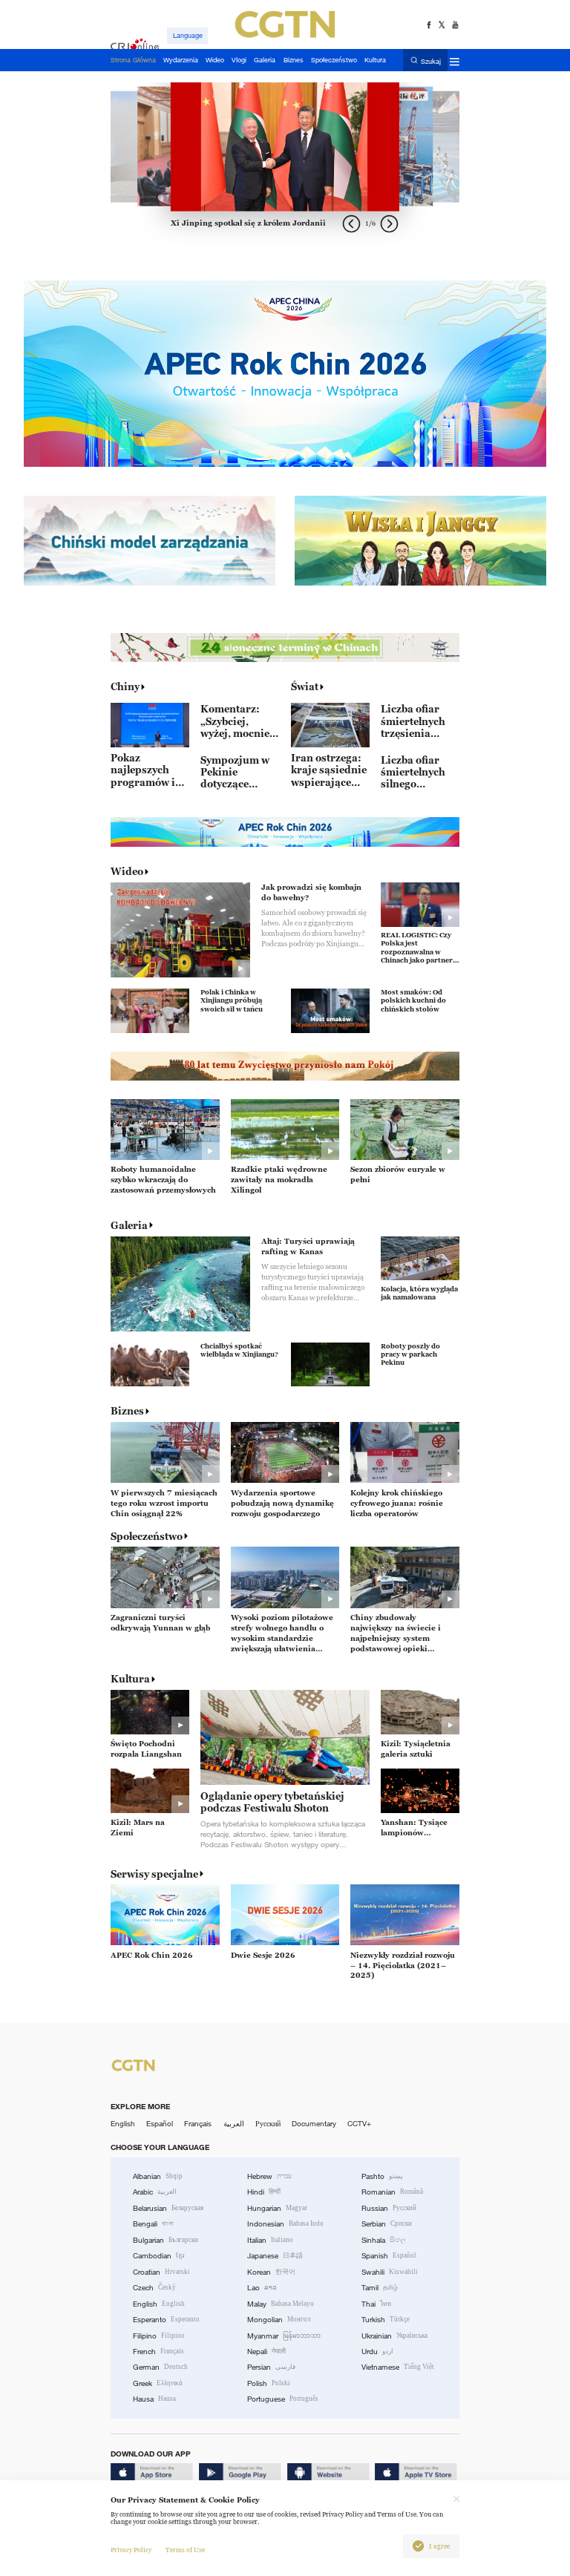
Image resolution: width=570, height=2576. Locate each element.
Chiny (125, 686)
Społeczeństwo (147, 1536)
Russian (389, 2208)
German (160, 2367)
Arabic (155, 2192)
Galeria (129, 1225)
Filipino (159, 2336)
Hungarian (277, 2208)
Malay (281, 2304)
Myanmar (284, 2336)
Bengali (153, 2224)
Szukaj (431, 61)
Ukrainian (394, 2336)
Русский (268, 2124)
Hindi (264, 2192)
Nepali (266, 2351)
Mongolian (279, 2320)
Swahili (390, 2272)
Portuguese (283, 2399)
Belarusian (168, 2208)
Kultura (130, 1679)
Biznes (127, 1411)
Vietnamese (398, 2367)
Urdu (377, 2351)
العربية (234, 2124)
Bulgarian (166, 2240)
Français (198, 2124)
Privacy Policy (131, 2550)
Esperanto (166, 2320)
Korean (271, 2272)
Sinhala (384, 2240)
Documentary (314, 2124)
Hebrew (269, 2176)
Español (160, 2124)
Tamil (380, 2288)
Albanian (158, 2176)
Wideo (127, 871)
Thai (376, 2304)
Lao (262, 2288)
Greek (158, 2383)
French (158, 2351)
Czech (154, 2288)
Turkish (386, 2320)
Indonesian (285, 2224)
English (123, 2124)
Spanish (389, 2256)
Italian (270, 2240)
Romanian (392, 2192)
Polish (269, 2383)
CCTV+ (359, 2124)
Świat (305, 686)
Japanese (275, 2256)
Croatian (161, 2272)
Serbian (387, 2224)
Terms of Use (185, 2550)
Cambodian (159, 2256)
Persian (271, 2367)
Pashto (382, 2176)
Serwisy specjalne (154, 1874)
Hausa (154, 2399)
